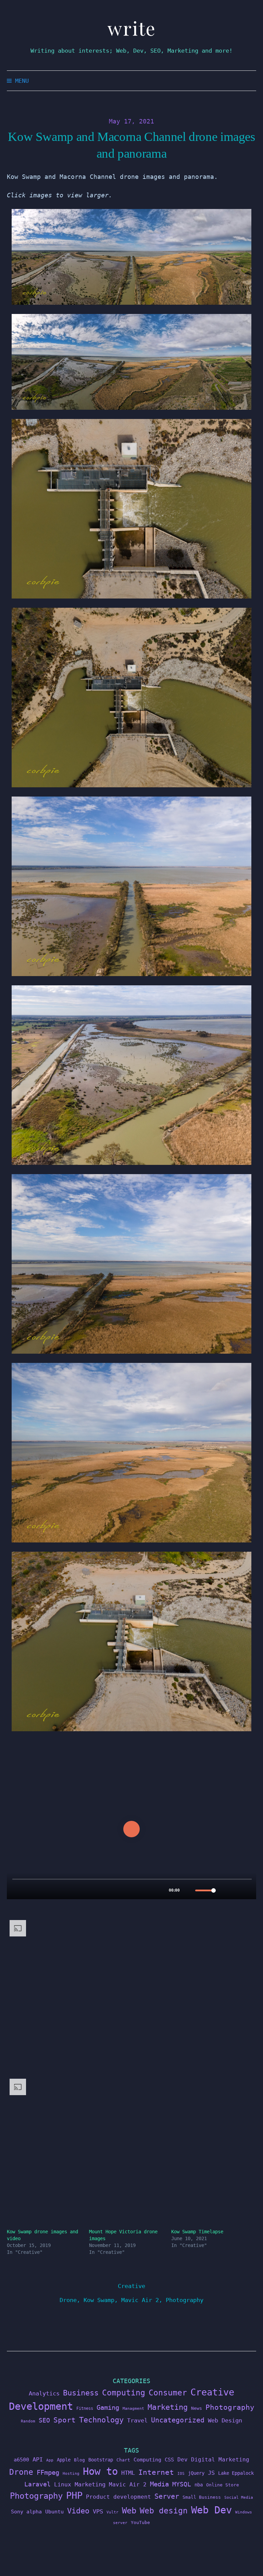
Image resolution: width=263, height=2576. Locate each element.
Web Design (225, 2420)
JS (211, 2473)
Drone (68, 2300)
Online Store (223, 2485)
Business (81, 2393)
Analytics (44, 2393)
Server (167, 2496)
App (50, 2460)
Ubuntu (54, 2512)
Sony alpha (26, 2512)
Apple (64, 2460)
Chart (123, 2460)
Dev (183, 2460)
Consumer (168, 2393)
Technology (101, 2420)
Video (78, 2511)
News (197, 2408)
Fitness (85, 2408)
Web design (164, 2511)
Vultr (112, 2512)
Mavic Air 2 (140, 2300)
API (38, 2459)
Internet (156, 2472)
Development (41, 2406)
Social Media (239, 2498)
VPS (98, 2512)
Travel (137, 2420)
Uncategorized (178, 2420)
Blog (79, 2460)
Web (129, 2511)
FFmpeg (48, 2473)
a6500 (21, 2460)
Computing (124, 2393)
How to (100, 2471)
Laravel (37, 2484)
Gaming (108, 2408)
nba (199, 2485)
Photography (185, 2300)
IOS (181, 2474)
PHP (74, 2495)
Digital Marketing (220, 2460)
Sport (65, 2420)
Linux (63, 2485)
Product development (118, 2497)
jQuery (196, 2473)
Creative (131, 2286)
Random (28, 2421)
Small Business (202, 2497)
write (132, 28)
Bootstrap (101, 2460)
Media (159, 2484)
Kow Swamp (99, 2300)
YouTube (140, 2522)
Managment (133, 2409)
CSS (169, 2460)
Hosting (71, 2474)
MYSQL (182, 2484)
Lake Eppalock (236, 2473)
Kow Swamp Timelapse (197, 2232)
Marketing (168, 2407)
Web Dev (211, 2510)
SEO (44, 2420)
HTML (128, 2473)
